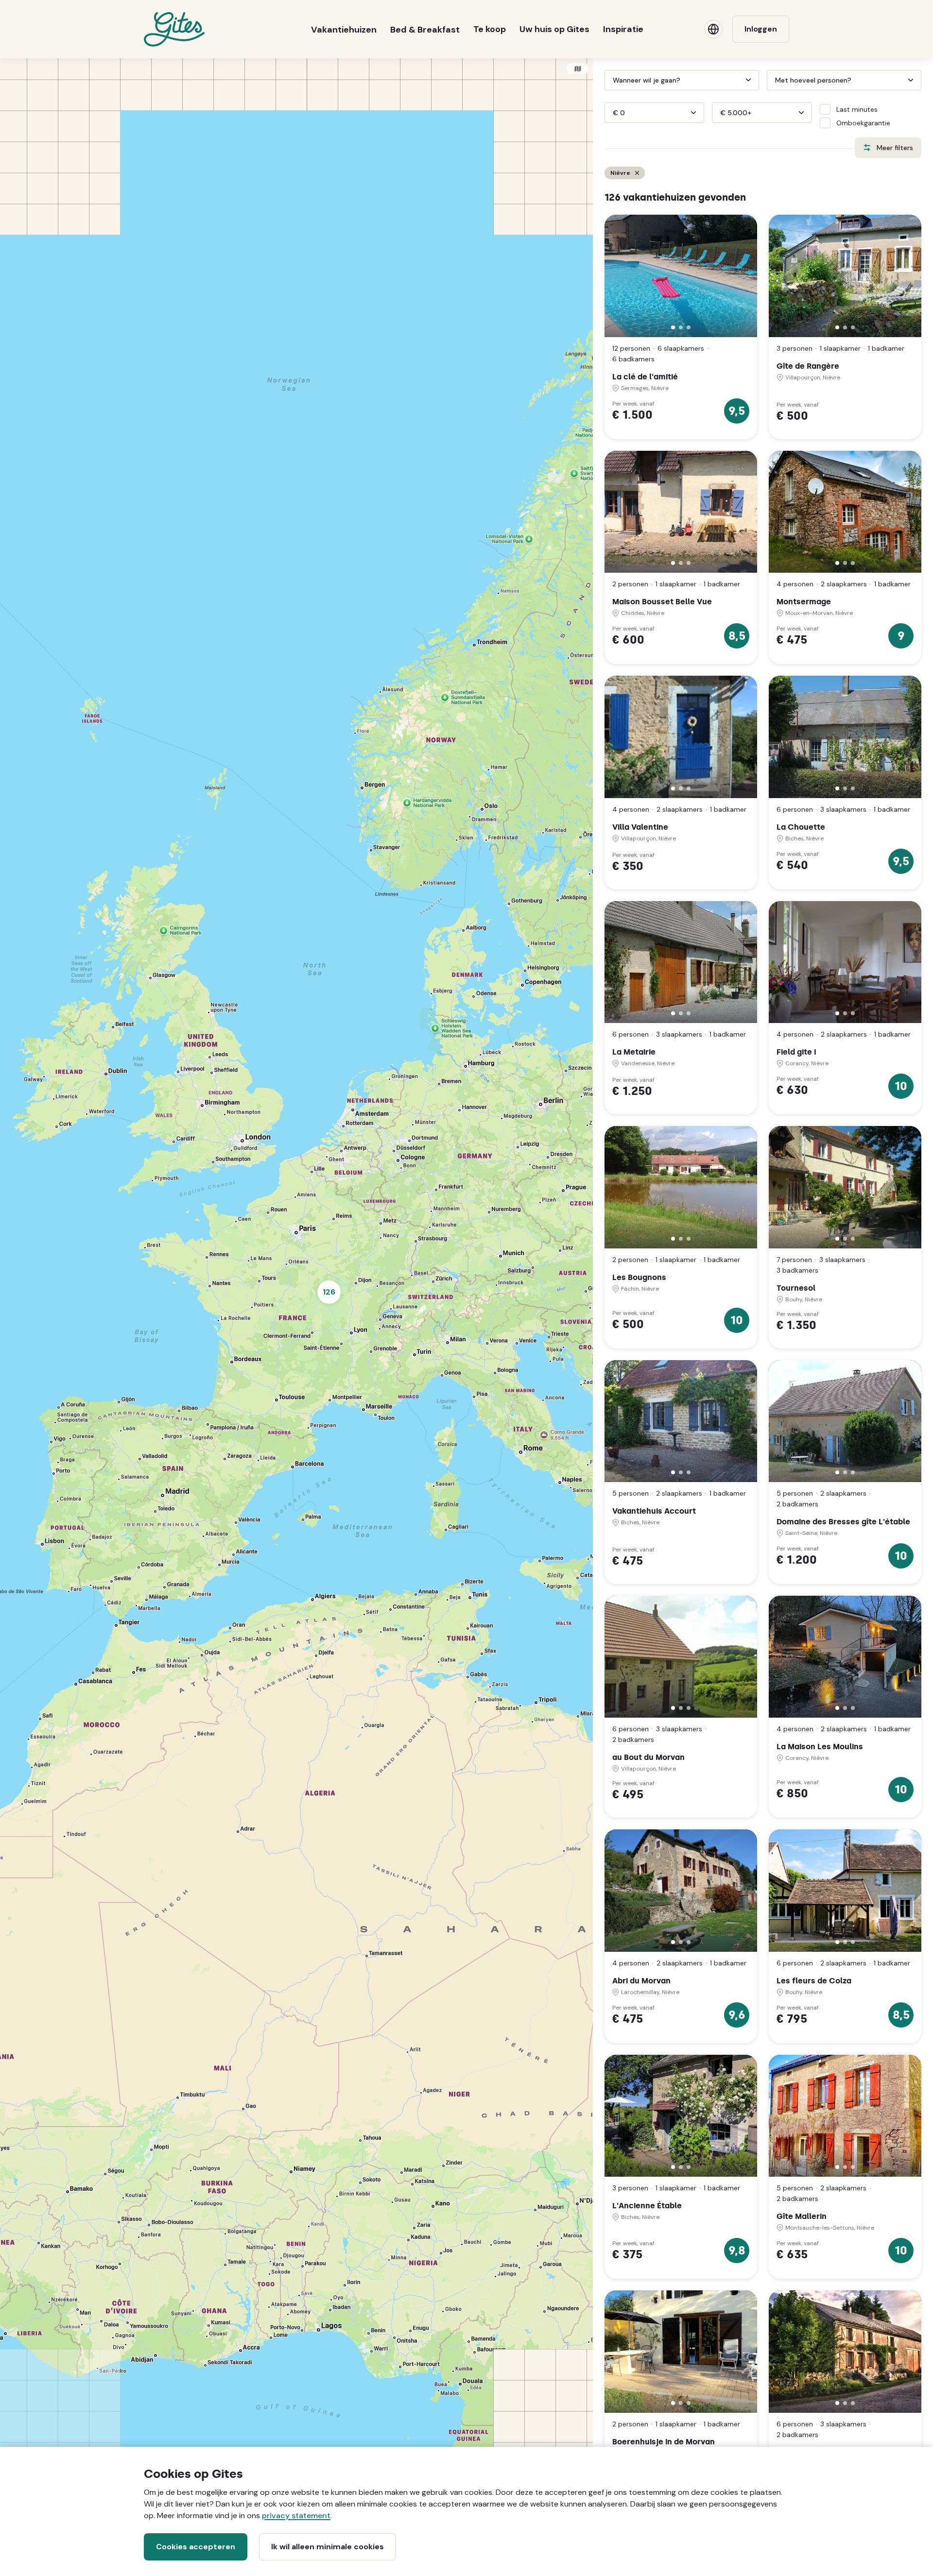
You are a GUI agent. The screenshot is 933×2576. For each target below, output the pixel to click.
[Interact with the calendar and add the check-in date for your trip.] (609, 80)
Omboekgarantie (863, 123)
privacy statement (296, 2516)
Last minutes (857, 109)
